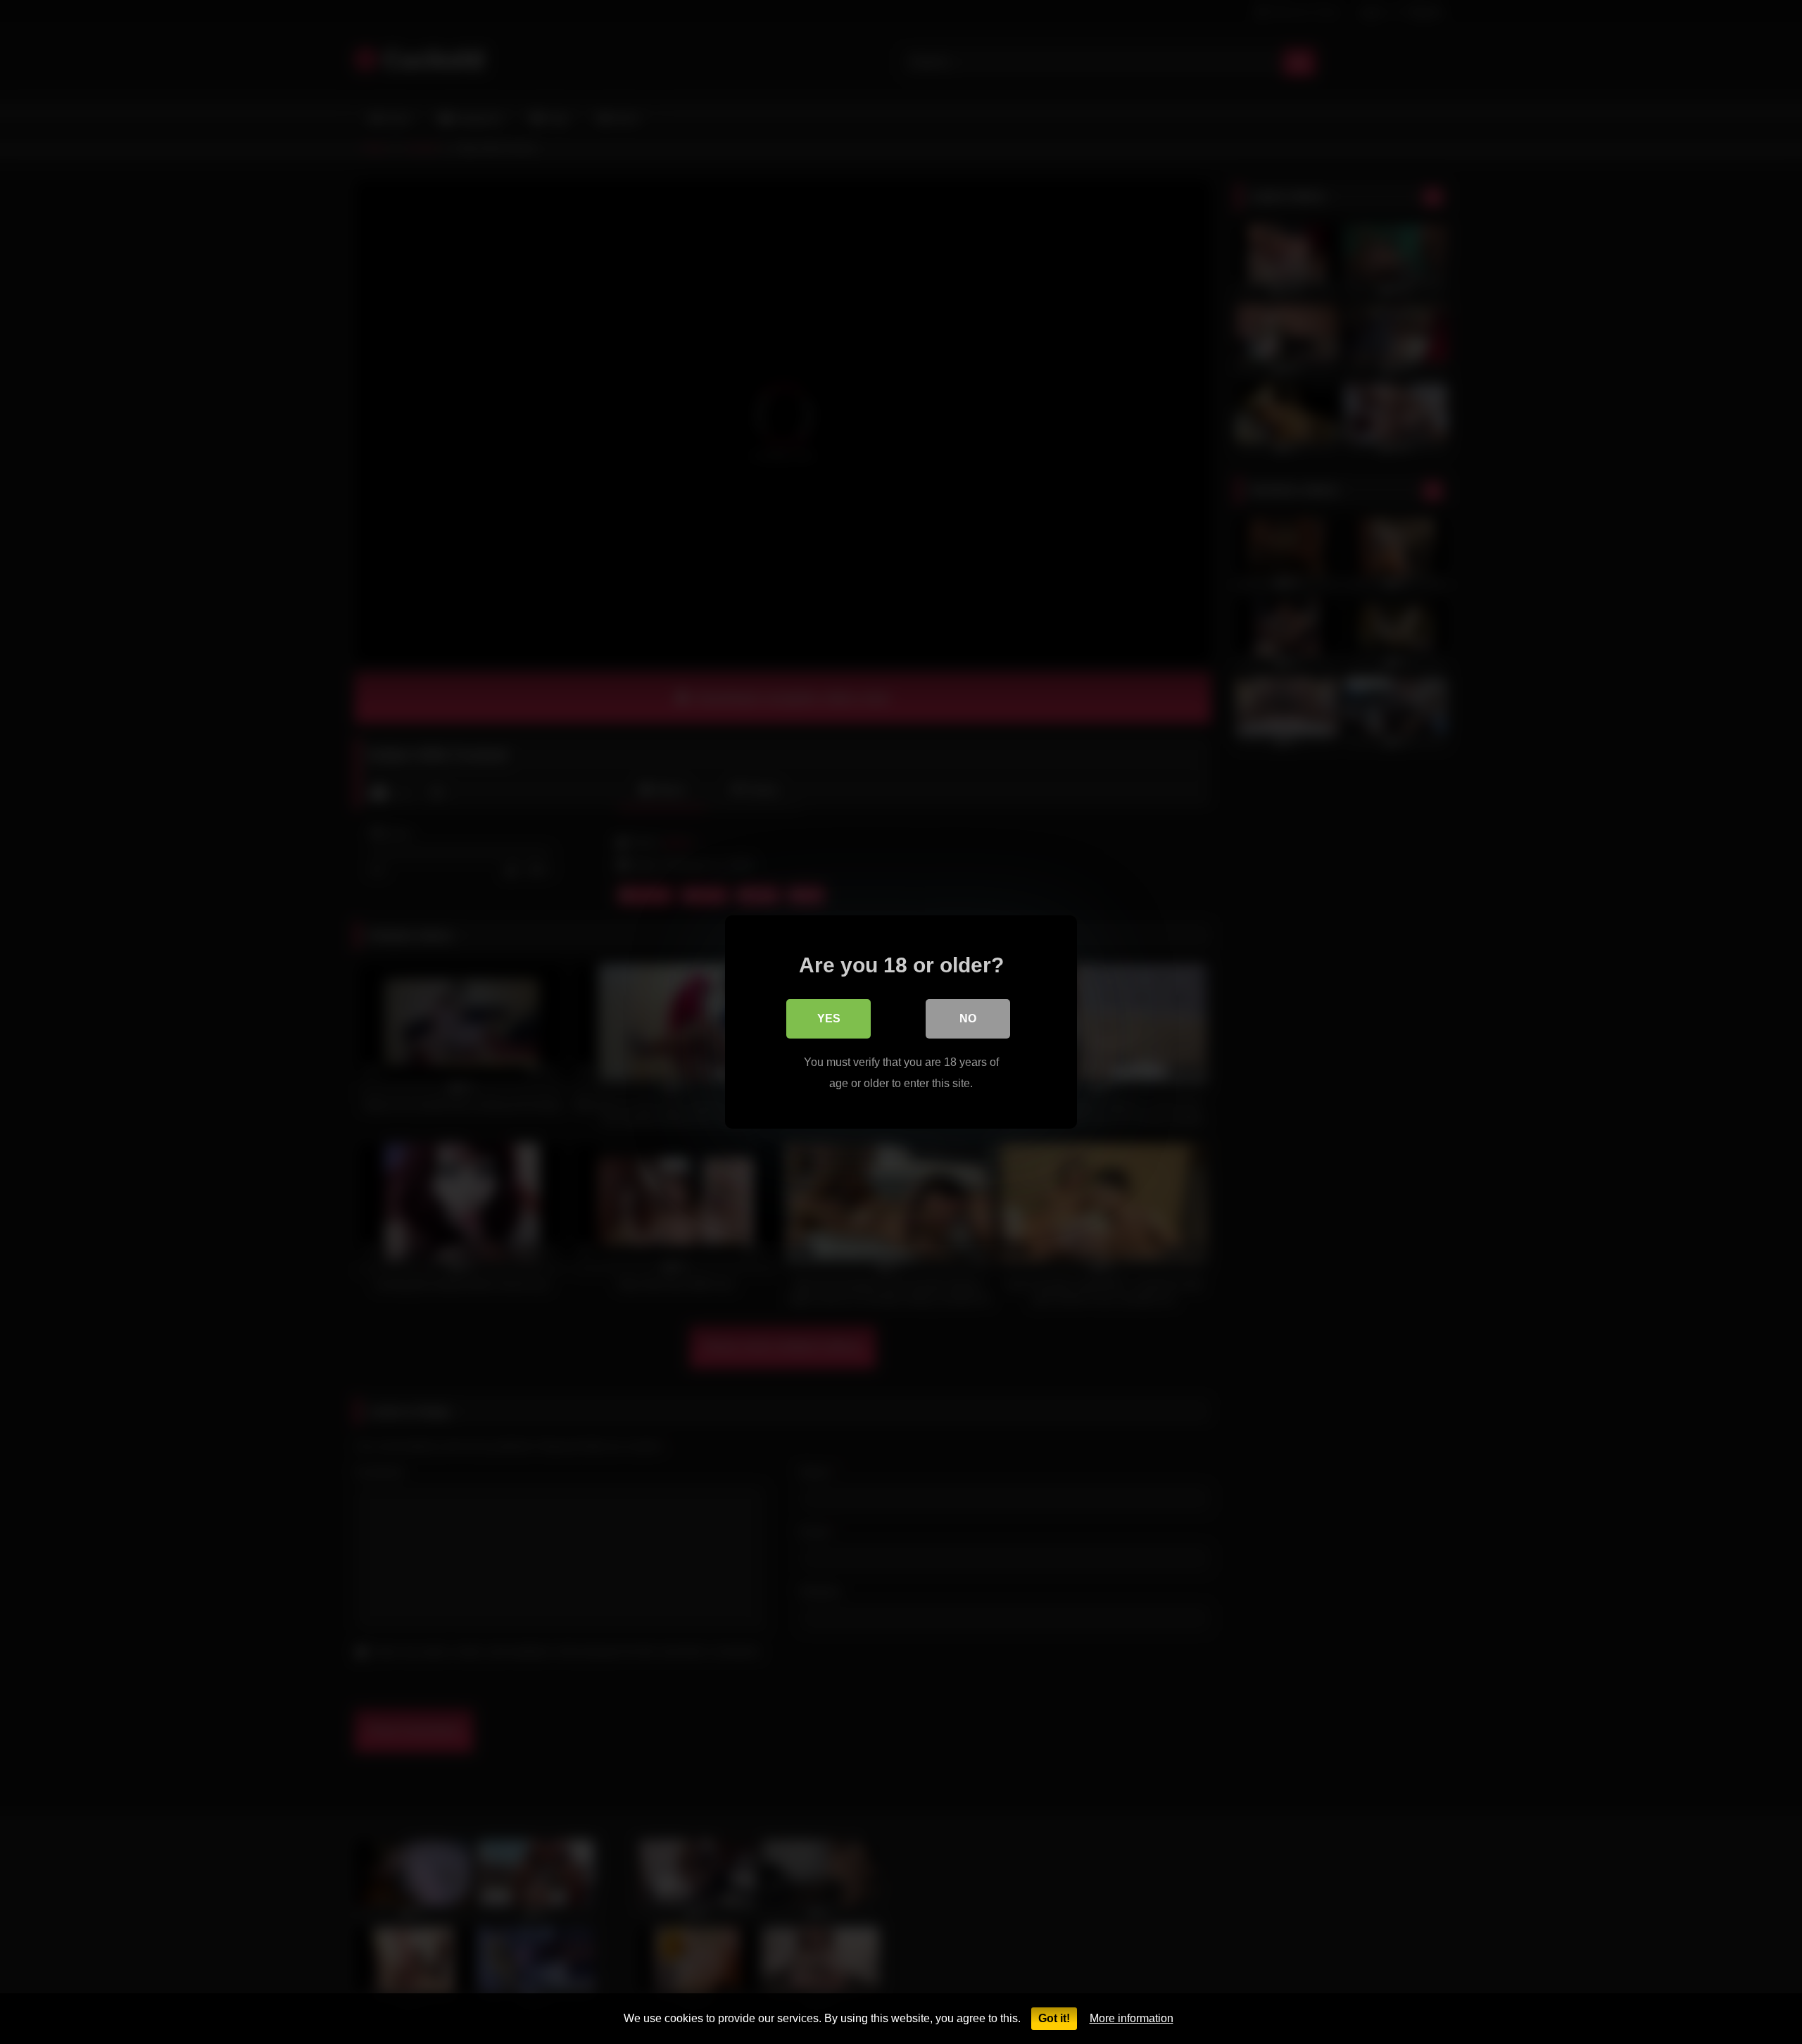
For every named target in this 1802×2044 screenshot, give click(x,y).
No (968, 1018)
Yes (829, 1018)
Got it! (1054, 2018)
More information (1132, 2018)
